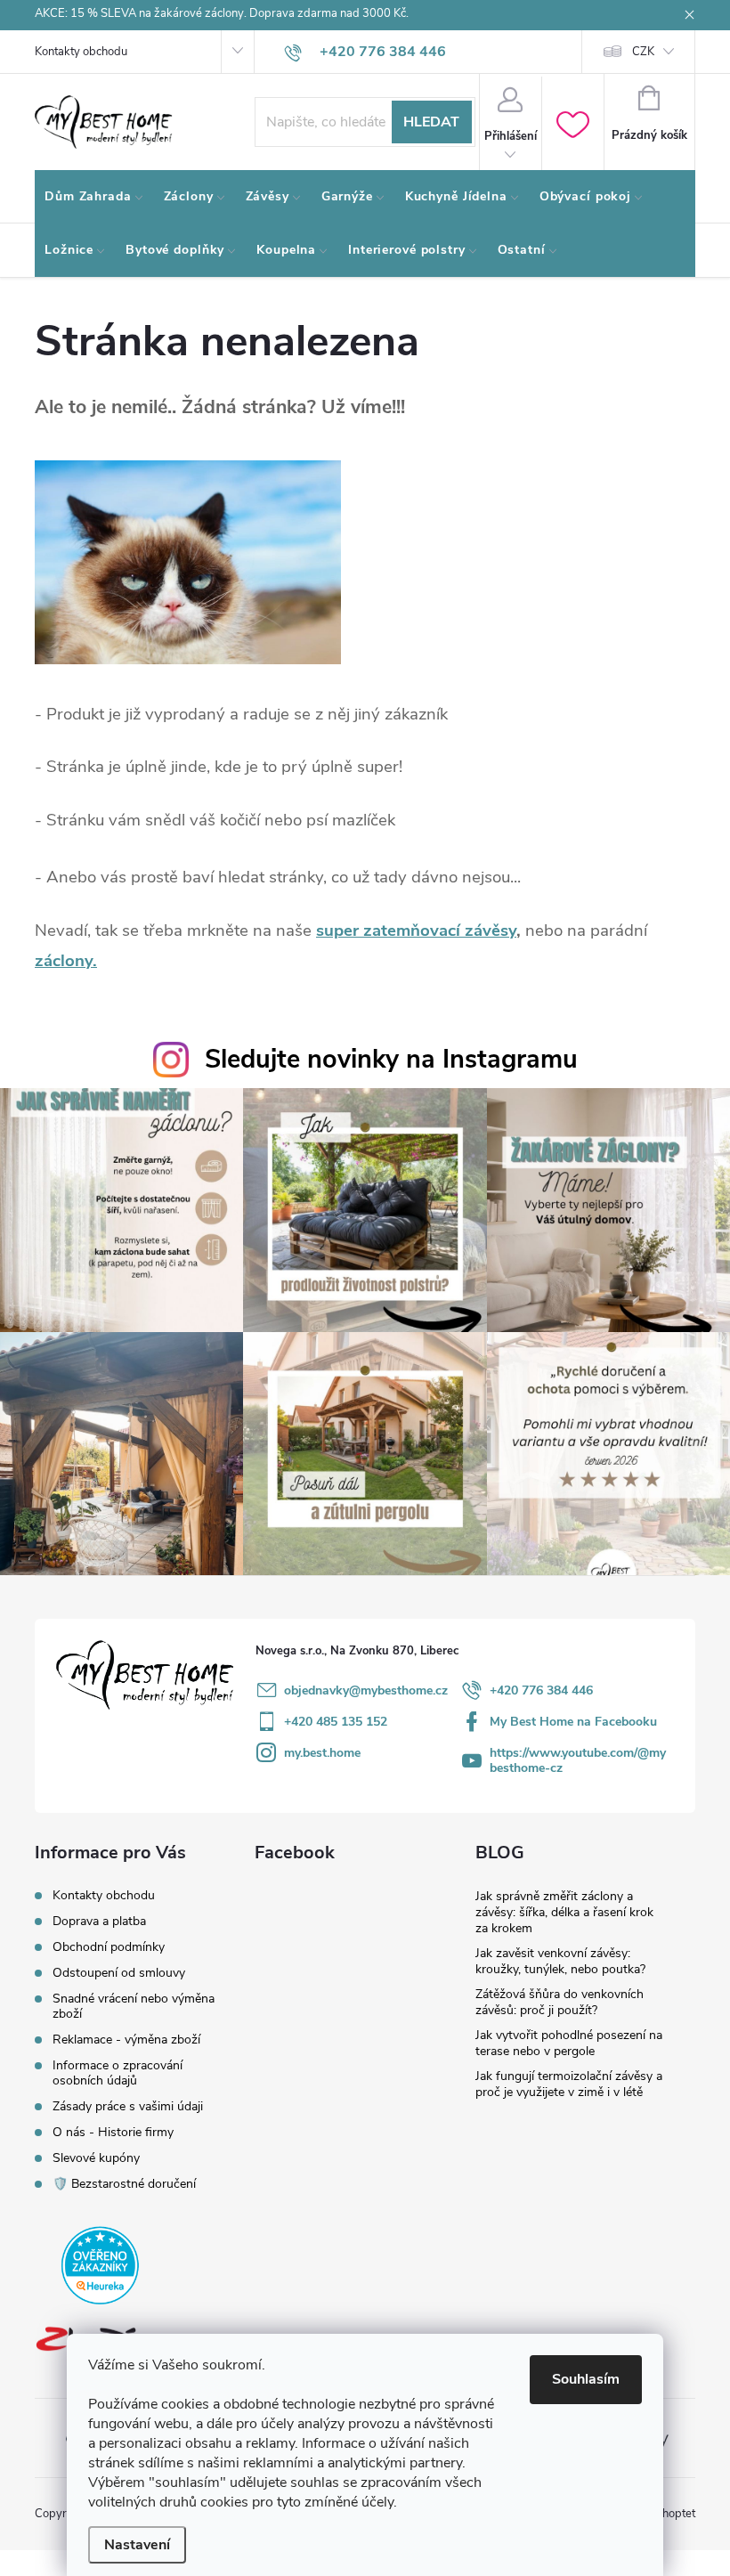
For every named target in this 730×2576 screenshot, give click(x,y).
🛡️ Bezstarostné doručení (124, 2184)
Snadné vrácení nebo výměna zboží (134, 2006)
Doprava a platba (99, 1921)
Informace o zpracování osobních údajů (118, 2073)
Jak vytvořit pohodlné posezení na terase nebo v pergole (569, 2043)
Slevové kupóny (96, 2158)
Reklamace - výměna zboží (126, 2040)
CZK (643, 52)
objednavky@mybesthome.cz (366, 1690)
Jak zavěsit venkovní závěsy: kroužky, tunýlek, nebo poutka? (560, 1961)
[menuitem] (94, 197)
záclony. (66, 961)
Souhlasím (586, 2379)
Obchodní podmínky (109, 1947)
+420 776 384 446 (541, 1690)
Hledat (431, 122)
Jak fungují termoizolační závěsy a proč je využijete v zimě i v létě (569, 2084)
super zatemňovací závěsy (416, 930)
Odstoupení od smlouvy (119, 1973)
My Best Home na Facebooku (573, 1722)
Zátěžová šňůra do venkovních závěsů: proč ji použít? (560, 2002)
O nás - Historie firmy (113, 2132)
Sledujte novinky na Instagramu (391, 1059)
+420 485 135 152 (336, 1722)
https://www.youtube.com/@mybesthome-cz (578, 1760)
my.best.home (322, 1753)
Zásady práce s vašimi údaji (128, 2106)
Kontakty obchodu (81, 52)
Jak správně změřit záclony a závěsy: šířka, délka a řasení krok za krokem (564, 1912)
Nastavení (137, 2545)
